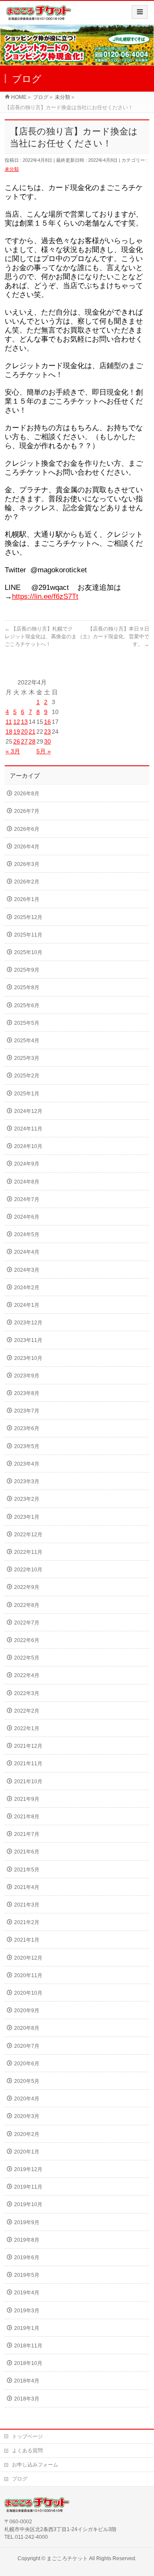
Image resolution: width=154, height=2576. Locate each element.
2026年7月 (27, 811)
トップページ (27, 2436)
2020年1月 (27, 2152)
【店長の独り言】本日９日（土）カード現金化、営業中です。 (113, 637)
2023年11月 (28, 1340)
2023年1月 (27, 1517)
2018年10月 (28, 2363)
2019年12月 (28, 2169)
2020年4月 (27, 2099)
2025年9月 (27, 970)
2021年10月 (28, 1782)
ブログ (20, 2479)
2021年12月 (28, 1746)
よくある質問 (27, 2451)
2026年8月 (27, 794)
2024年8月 (27, 1182)
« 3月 (13, 751)
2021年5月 (27, 1870)
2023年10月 (28, 1358)
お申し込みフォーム (35, 2465)
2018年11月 (28, 2346)
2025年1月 (27, 1094)
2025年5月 (27, 1023)
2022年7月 (27, 1623)
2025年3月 (27, 1058)
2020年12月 (28, 1958)
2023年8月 (27, 1393)
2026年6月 (27, 829)
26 (17, 741)
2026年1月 (27, 899)
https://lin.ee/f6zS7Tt (45, 596)
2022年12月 (28, 1535)
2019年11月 (28, 2187)
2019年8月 (27, 2240)
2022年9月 (27, 1587)
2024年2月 (27, 1288)
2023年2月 (27, 1499)
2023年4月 (27, 1464)
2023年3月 (27, 1481)
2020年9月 (27, 2011)
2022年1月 (27, 1728)
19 (17, 732)
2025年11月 (28, 935)
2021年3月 (27, 1905)
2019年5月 (27, 2275)
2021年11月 (28, 1764)
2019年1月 (27, 2328)
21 (32, 732)
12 (17, 722)
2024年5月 (27, 1234)
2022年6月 (27, 1640)
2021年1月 (27, 1940)
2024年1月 (27, 1305)
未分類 (12, 169)
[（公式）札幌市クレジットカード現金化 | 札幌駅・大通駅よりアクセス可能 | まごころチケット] (39, 16)
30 (47, 741)
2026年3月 (27, 864)
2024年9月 (27, 1164)
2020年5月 (27, 2081)
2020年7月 (27, 2046)
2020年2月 (27, 2134)
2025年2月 (27, 1076)
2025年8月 (27, 988)
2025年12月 (28, 917)
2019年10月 (28, 2204)
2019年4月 (27, 2293)
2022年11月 (28, 1552)
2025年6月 (27, 1005)
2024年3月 (27, 1270)
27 (24, 741)
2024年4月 (27, 1252)
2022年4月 (27, 1675)
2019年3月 (27, 2311)
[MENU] (140, 12)
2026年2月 (27, 882)
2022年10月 (28, 1570)
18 (9, 732)
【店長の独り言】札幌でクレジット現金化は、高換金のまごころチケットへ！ (41, 637)
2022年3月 (27, 1693)
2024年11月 (28, 1129)
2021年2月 (27, 1922)
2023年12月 (28, 1323)
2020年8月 (27, 2028)
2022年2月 (27, 1711)
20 (24, 732)
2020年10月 (28, 1993)
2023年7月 (27, 1411)
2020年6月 (27, 2064)
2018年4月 (27, 2381)
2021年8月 (27, 1817)
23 (47, 732)
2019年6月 (27, 2258)
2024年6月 (27, 1217)
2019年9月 (27, 2222)
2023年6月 (27, 1428)
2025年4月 (27, 1041)
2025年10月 (28, 952)
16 (47, 722)
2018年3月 (27, 2399)
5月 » (44, 751)
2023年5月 (27, 1446)
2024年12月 (28, 1111)
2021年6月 (27, 1852)
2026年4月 (27, 847)
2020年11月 (28, 1975)
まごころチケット (67, 2558)
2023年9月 (27, 1376)
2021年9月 (27, 1799)
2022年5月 (27, 1658)
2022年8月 (27, 1605)
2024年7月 (27, 1199)
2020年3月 (27, 2116)
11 (9, 722)
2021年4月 (27, 1887)
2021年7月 (27, 1834)
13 (24, 722)
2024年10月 (28, 1146)
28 (32, 741)
